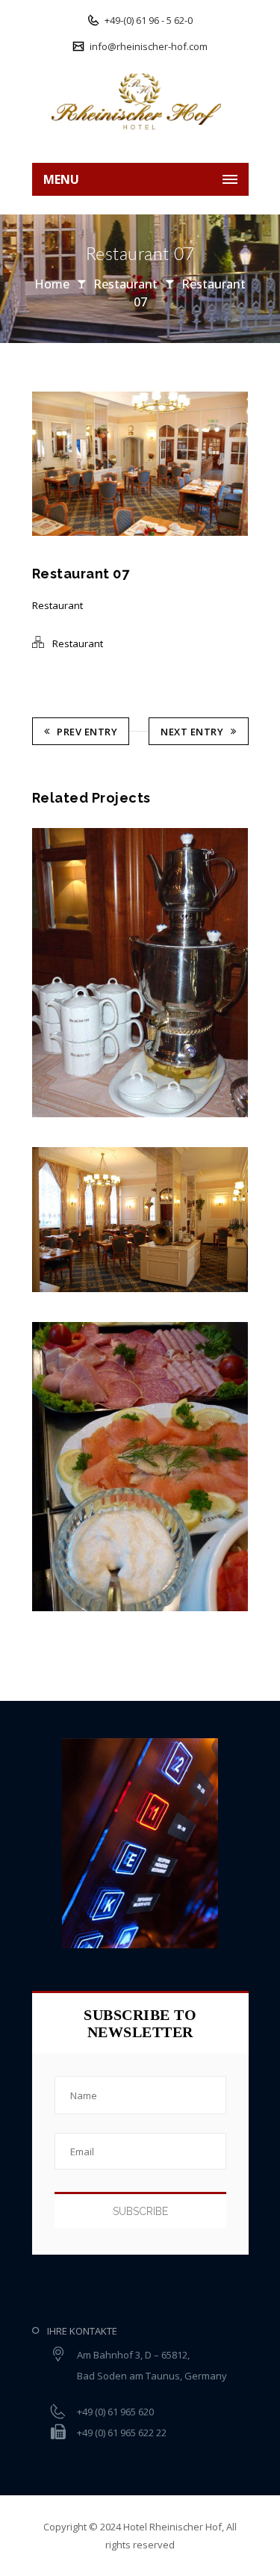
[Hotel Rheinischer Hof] (140, 101)
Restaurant (125, 284)
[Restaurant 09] (36, 1220)
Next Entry (192, 732)
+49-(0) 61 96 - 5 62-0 (147, 20)
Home (52, 284)
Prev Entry (87, 732)
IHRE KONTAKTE (82, 2331)
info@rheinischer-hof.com (147, 46)
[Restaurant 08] (36, 1467)
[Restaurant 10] (36, 973)
